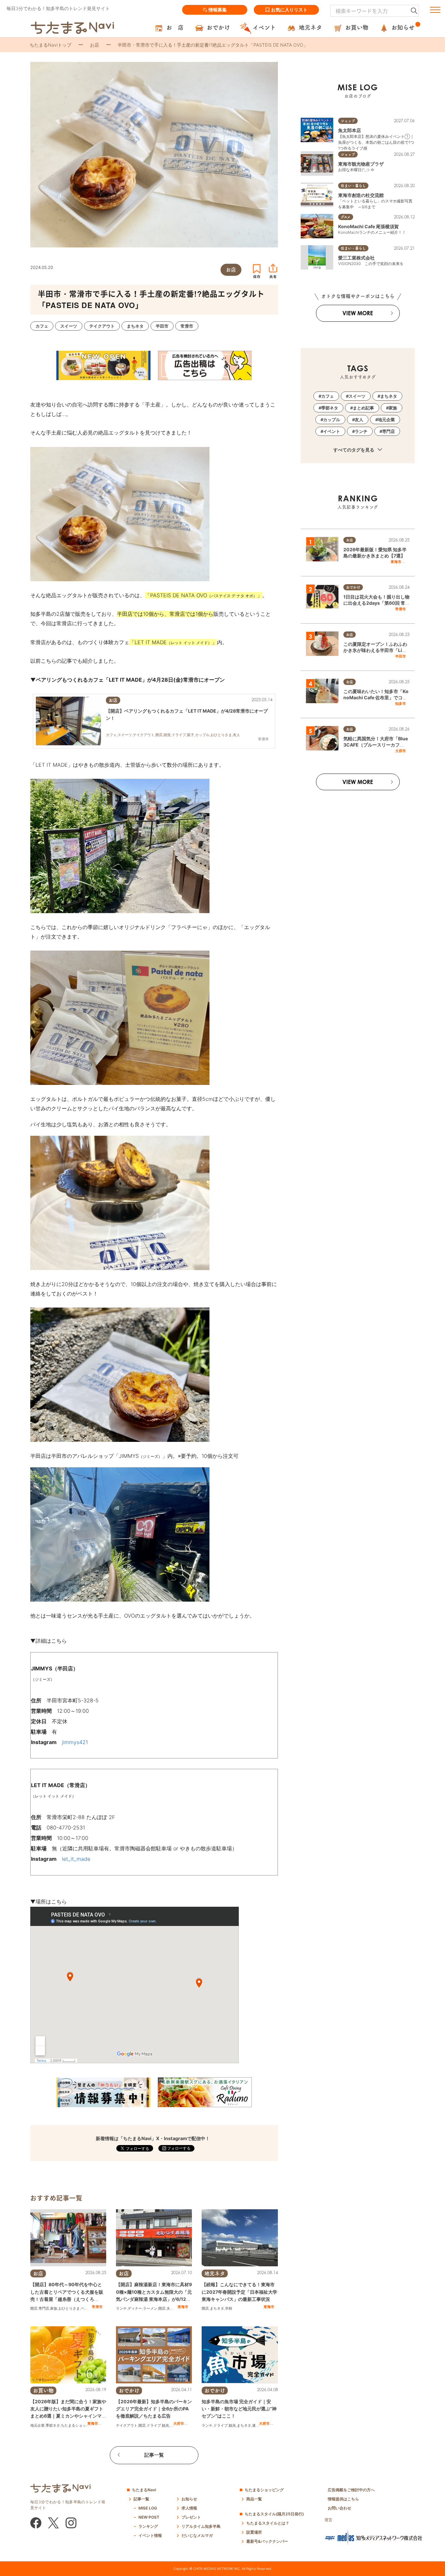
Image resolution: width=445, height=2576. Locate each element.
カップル (332, 420)
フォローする (178, 2148)
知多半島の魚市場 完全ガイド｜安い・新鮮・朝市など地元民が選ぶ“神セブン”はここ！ (239, 2409)
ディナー (135, 2308)
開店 (34, 2308)
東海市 (183, 2307)
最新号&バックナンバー (267, 2541)
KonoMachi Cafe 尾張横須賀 (368, 226)
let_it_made (76, 1859)
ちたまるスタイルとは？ (268, 2523)
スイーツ (357, 396)
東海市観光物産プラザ (361, 164)
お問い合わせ (339, 2508)
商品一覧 (254, 2499)
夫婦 (170, 2308)
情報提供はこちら (343, 2499)
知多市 (401, 703)
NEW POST (149, 2517)
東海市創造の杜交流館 (361, 195)
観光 (165, 2425)
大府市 (179, 2423)
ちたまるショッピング (79, 2425)
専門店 (44, 2308)
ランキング (148, 2526)
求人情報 (189, 2508)
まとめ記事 (363, 408)
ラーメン (150, 2308)
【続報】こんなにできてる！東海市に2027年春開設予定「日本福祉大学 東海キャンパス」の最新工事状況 (239, 2292)
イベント (332, 431)
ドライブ (154, 2425)
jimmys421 (75, 1742)
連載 (256, 2425)
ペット (86, 2308)
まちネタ (217, 2308)
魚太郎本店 (350, 130)
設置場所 (254, 2532)
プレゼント (191, 2517)
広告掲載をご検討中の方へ (351, 2490)
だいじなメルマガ (197, 2535)
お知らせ (189, 2499)
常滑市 (97, 2307)
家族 (54, 2308)
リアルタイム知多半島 (201, 2526)
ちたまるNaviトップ (50, 45)
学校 (229, 2308)
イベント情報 (150, 2535)
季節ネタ (53, 2425)
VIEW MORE (358, 313)
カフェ (328, 396)
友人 (359, 420)
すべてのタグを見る (354, 450)
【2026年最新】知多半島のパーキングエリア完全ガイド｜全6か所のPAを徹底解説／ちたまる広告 (154, 2409)
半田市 (401, 656)
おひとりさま (69, 2308)
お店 (94, 45)
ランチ (121, 2308)
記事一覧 (154, 2455)
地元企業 (37, 2425)
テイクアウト (127, 2425)
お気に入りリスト (289, 10)
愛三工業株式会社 (356, 258)
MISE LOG (148, 2508)
